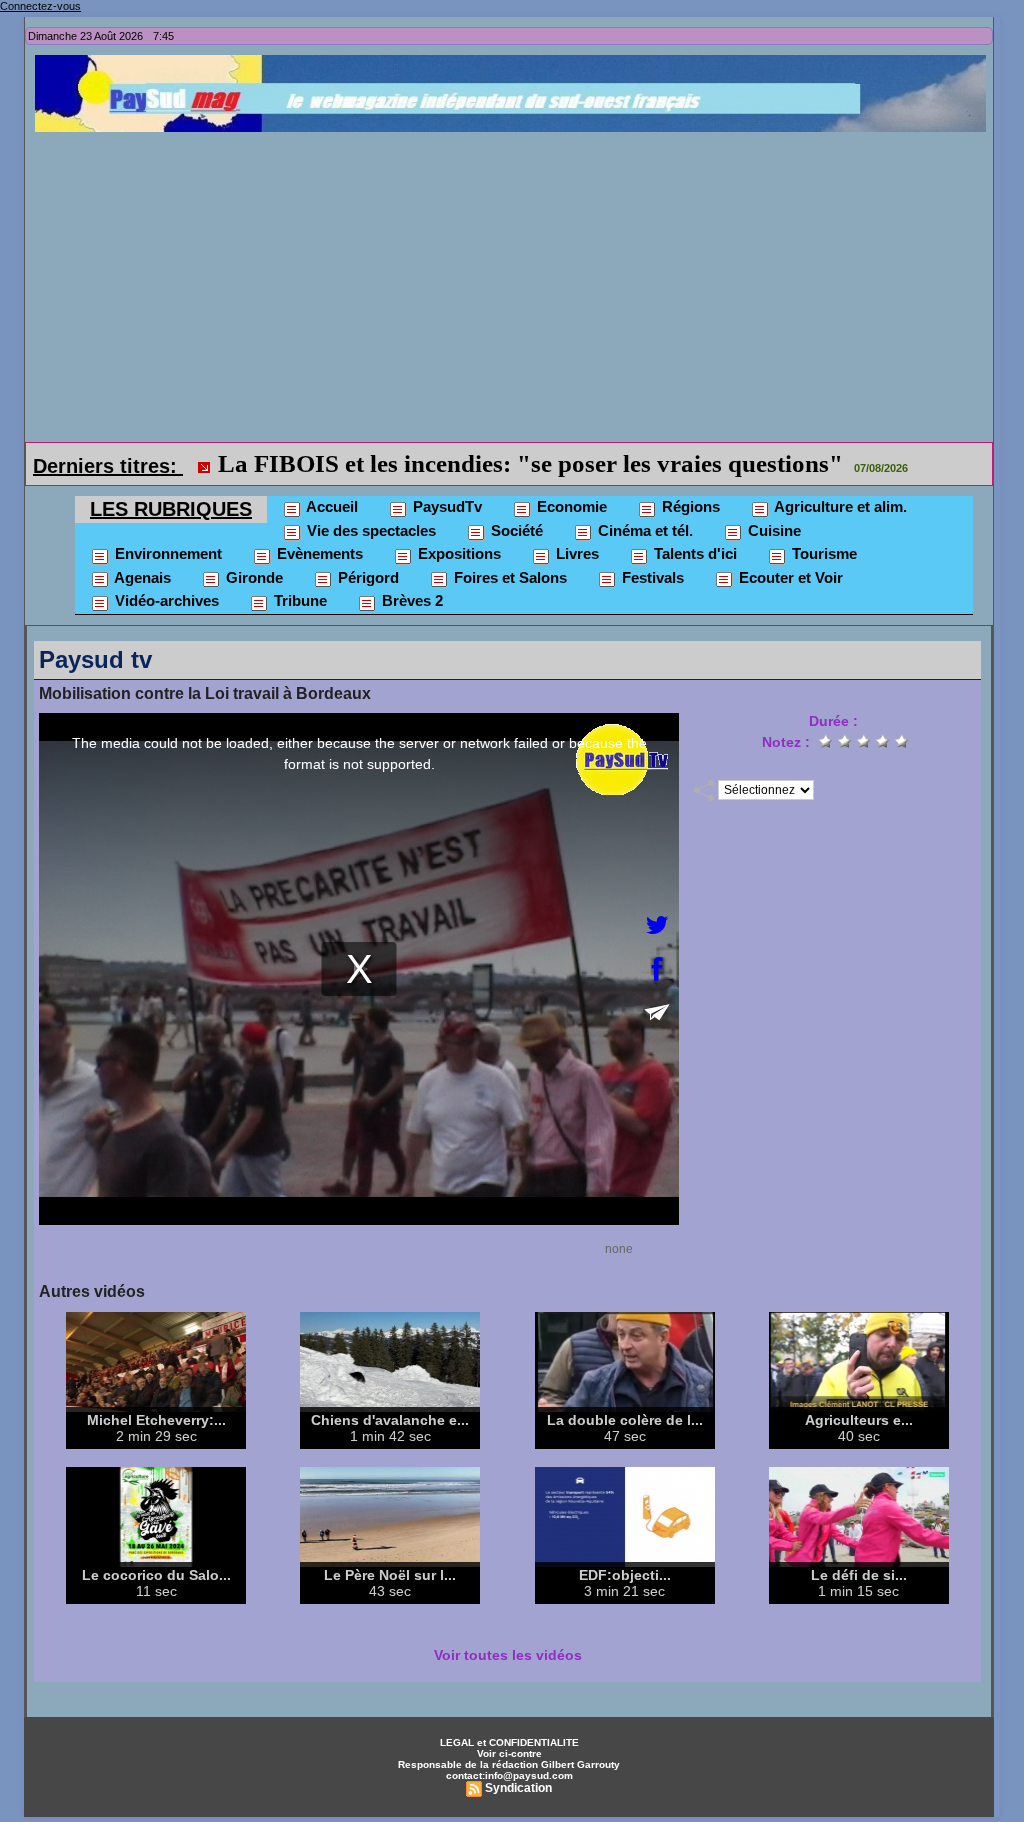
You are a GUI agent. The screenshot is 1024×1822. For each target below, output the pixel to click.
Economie (570, 506)
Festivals (651, 577)
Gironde (252, 577)
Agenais (141, 577)
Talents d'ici (693, 553)
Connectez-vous (40, 6)
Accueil (330, 506)
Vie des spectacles (369, 530)
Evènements (318, 553)
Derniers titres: (108, 466)
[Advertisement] (514, 282)
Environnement (166, 553)
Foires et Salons (508, 577)
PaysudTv (445, 506)
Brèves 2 (410, 600)
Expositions (457, 553)
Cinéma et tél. (643, 530)
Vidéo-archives (165, 600)
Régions (689, 506)
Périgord (366, 577)
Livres (575, 553)
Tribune (298, 600)
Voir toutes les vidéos (508, 1655)
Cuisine (772, 530)
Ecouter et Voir (789, 577)
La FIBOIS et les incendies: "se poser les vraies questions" (530, 463)
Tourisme (822, 553)
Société (515, 530)
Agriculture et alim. (839, 506)
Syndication (518, 1788)
